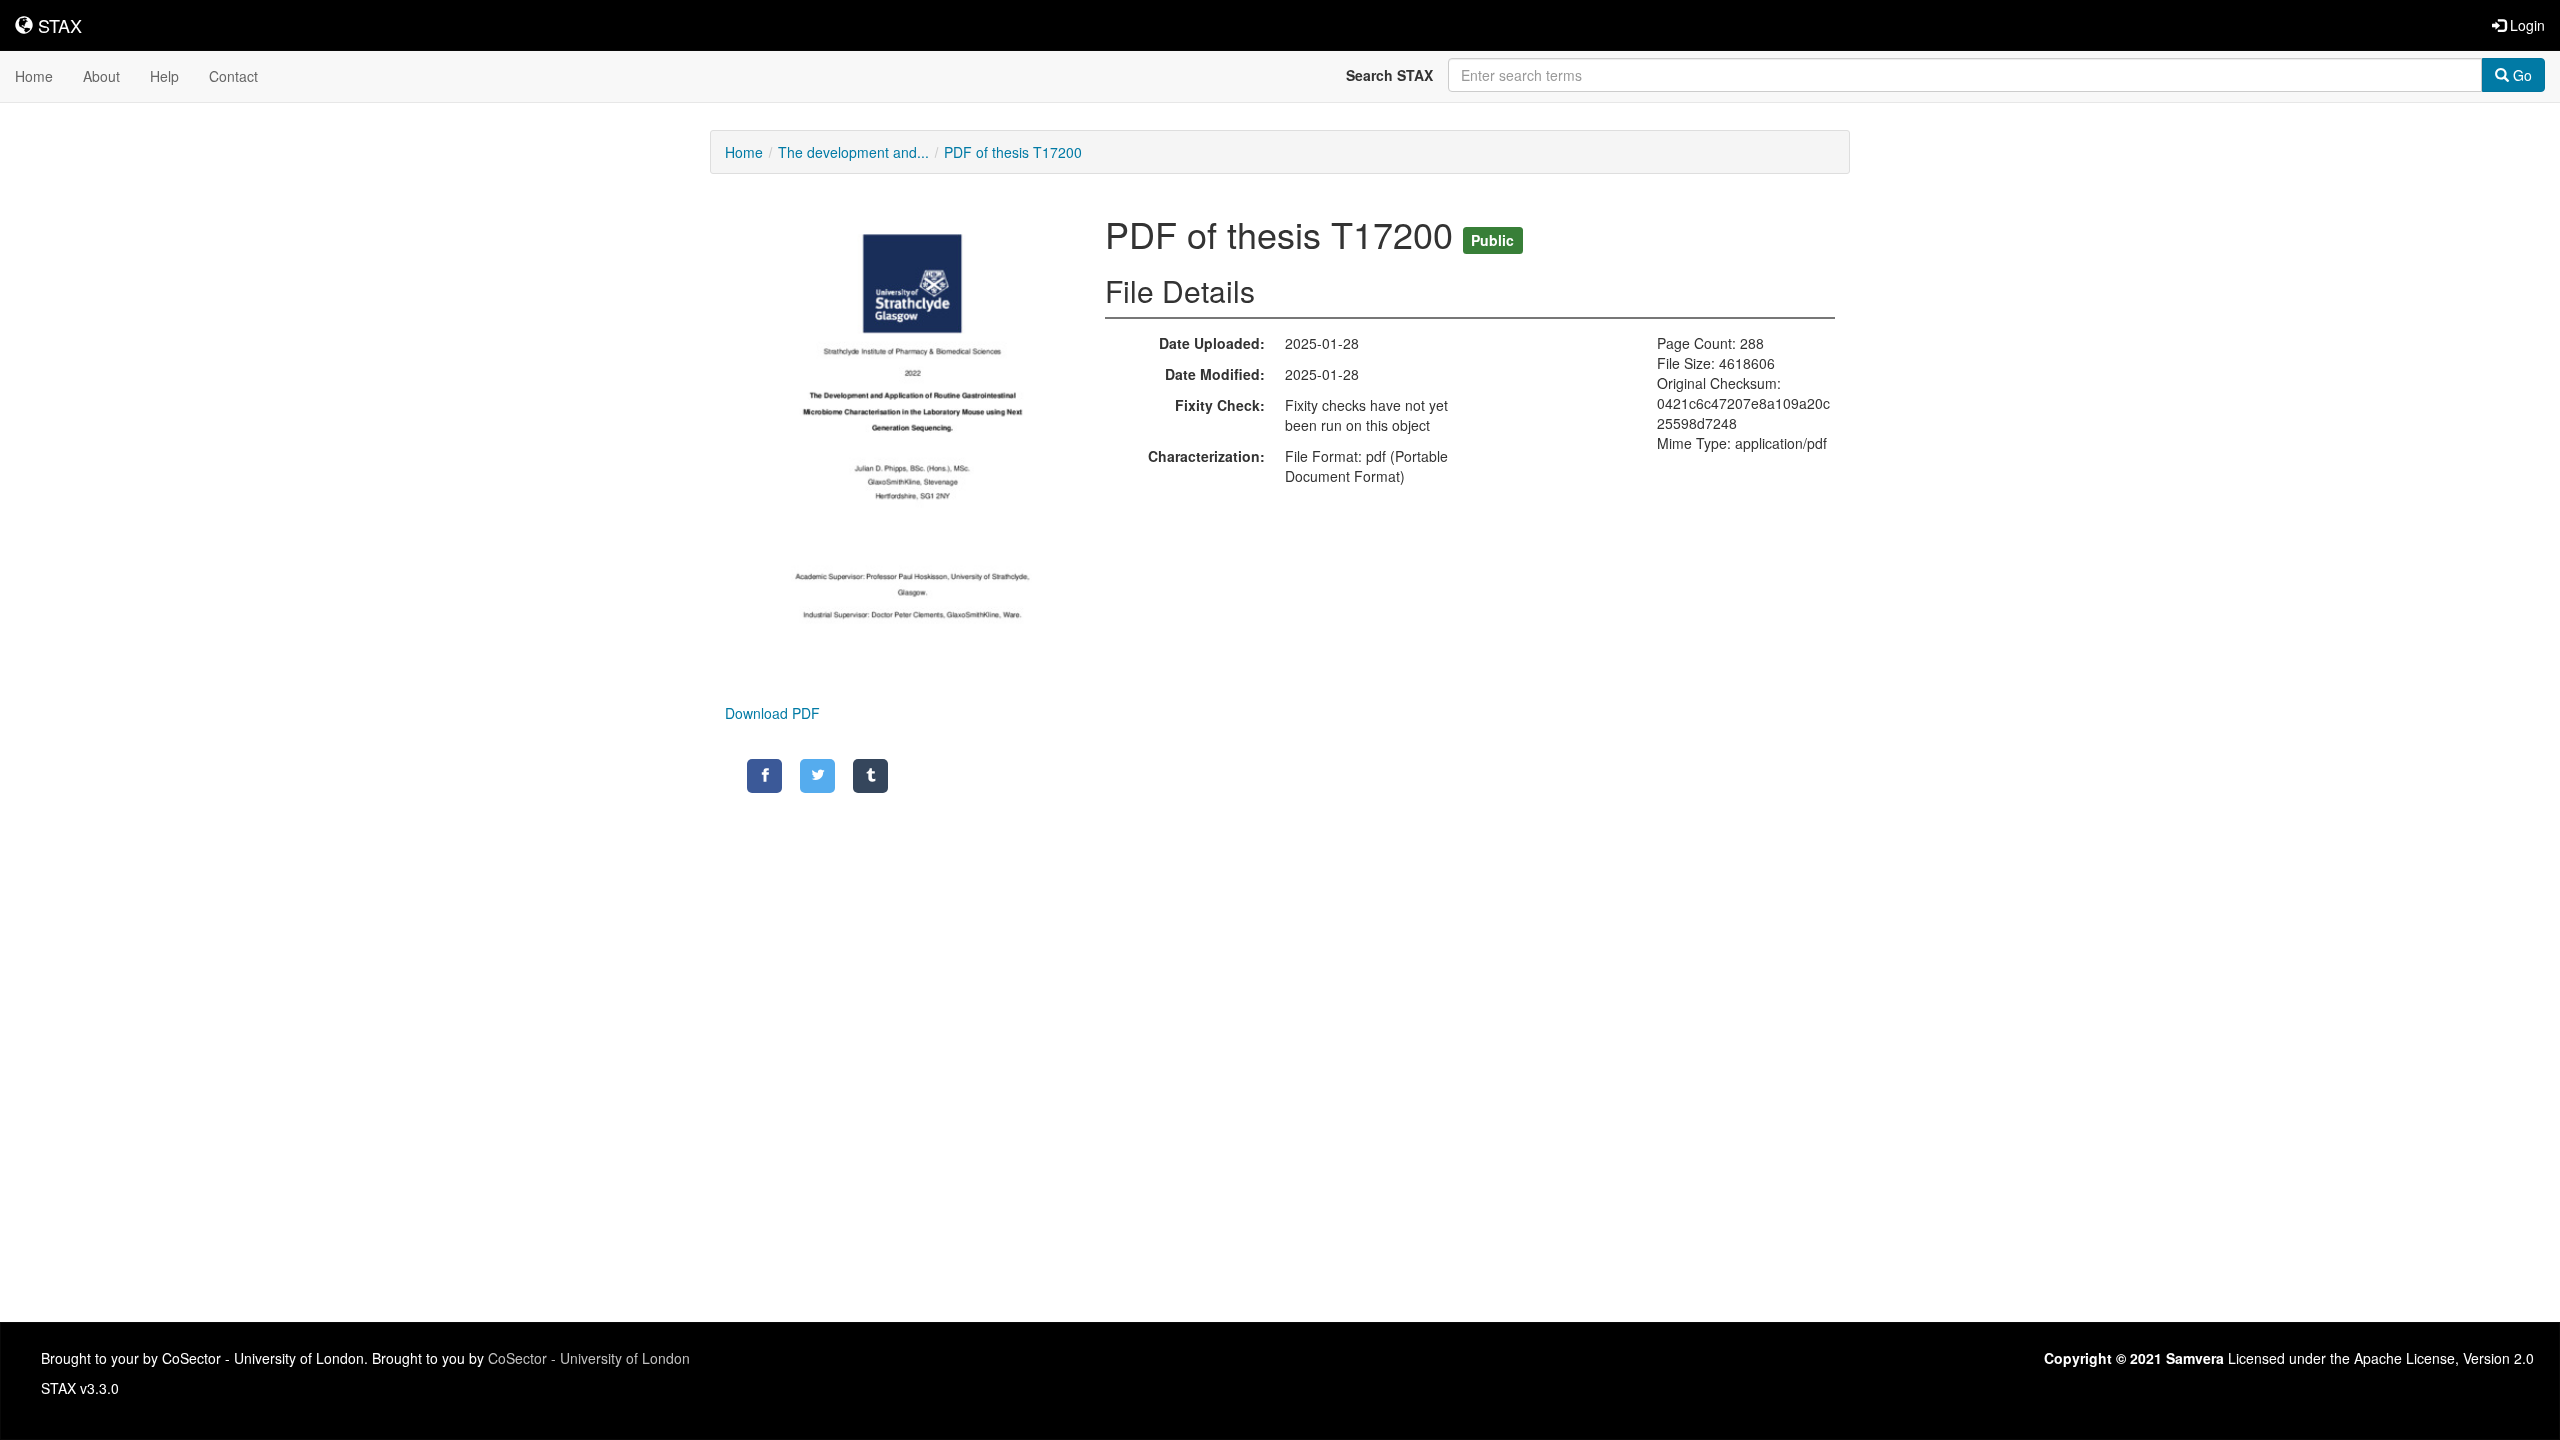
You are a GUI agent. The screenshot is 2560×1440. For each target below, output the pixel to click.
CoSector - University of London (589, 1358)
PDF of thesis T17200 (1013, 152)
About (101, 76)
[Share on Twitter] (817, 776)
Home (34, 76)
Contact (233, 76)
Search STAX (1389, 75)
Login (2525, 25)
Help (164, 76)
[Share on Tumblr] (870, 776)
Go (2520, 75)
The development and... (853, 152)
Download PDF (772, 713)
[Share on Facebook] (764, 776)
